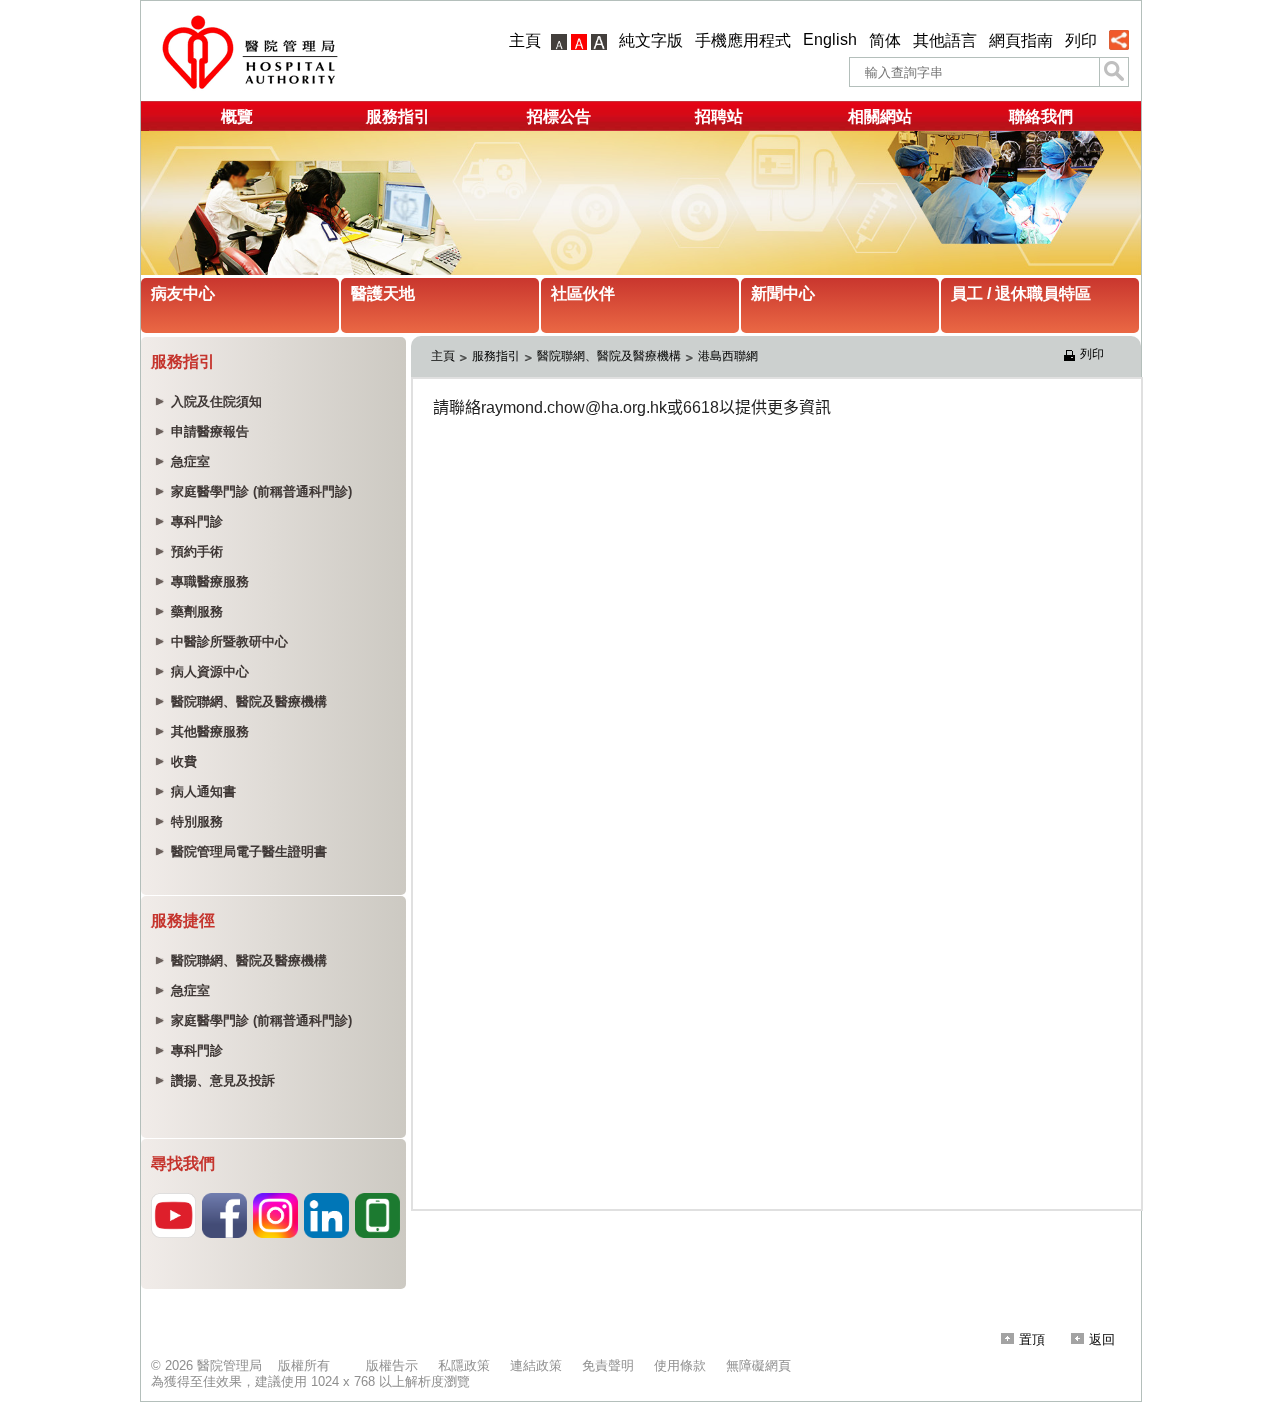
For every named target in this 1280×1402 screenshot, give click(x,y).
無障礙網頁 (758, 1365)
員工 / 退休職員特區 (1021, 293)
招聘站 (719, 116)
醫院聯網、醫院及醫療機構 (609, 356)
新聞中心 (783, 293)
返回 (1102, 1339)
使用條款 (680, 1365)
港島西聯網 (728, 356)
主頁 (525, 40)
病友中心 (183, 293)
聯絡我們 (1041, 116)
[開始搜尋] (1114, 72)
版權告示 (392, 1365)
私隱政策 (464, 1365)
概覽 (237, 116)
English (830, 39)
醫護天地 (383, 293)
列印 (1081, 40)
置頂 (1032, 1339)
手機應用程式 (743, 40)
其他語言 (945, 40)
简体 (885, 40)
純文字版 (651, 40)
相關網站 (880, 116)
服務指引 (398, 116)
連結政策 (536, 1365)
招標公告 (559, 116)
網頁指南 (1021, 40)
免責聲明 (608, 1365)
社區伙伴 (583, 293)
